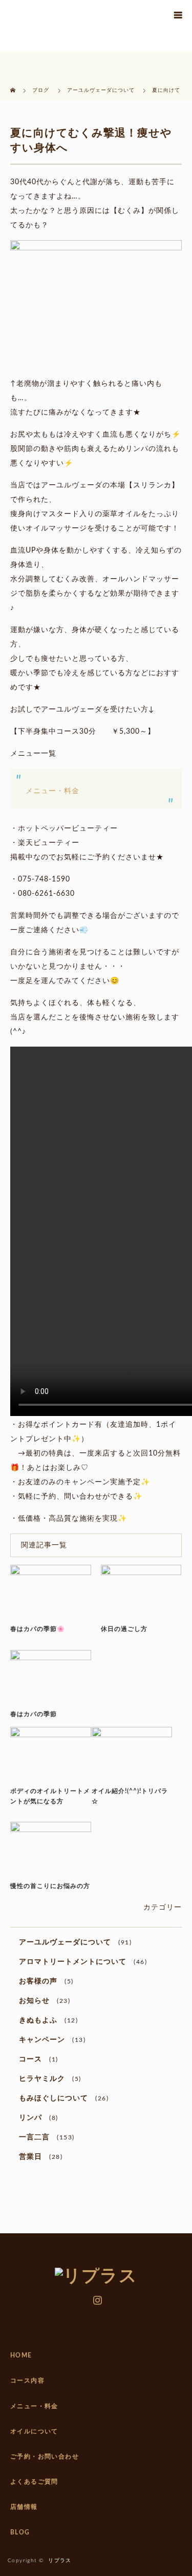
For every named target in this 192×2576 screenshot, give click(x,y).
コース (30, 2059)
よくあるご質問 (34, 2482)
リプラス (60, 2561)
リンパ (30, 2118)
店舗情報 (24, 2507)
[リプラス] (96, 2276)
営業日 (30, 2157)
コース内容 (27, 2381)
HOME (21, 2355)
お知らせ (34, 2001)
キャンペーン (42, 2040)
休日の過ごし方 (124, 1629)
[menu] (178, 14)
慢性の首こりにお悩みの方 (50, 1886)
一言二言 (34, 2137)
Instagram (96, 2298)
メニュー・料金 (52, 791)
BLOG (20, 2532)
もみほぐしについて (54, 2098)
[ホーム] (14, 83)
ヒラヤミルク (42, 2079)
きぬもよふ (38, 2020)
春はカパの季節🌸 (38, 1629)
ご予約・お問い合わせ (45, 2456)
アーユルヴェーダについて (65, 1942)
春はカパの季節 (34, 1714)
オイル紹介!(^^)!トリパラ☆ (130, 1796)
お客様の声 (38, 1981)
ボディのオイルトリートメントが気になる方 (50, 1796)
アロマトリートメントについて (73, 1962)
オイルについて (34, 2431)
